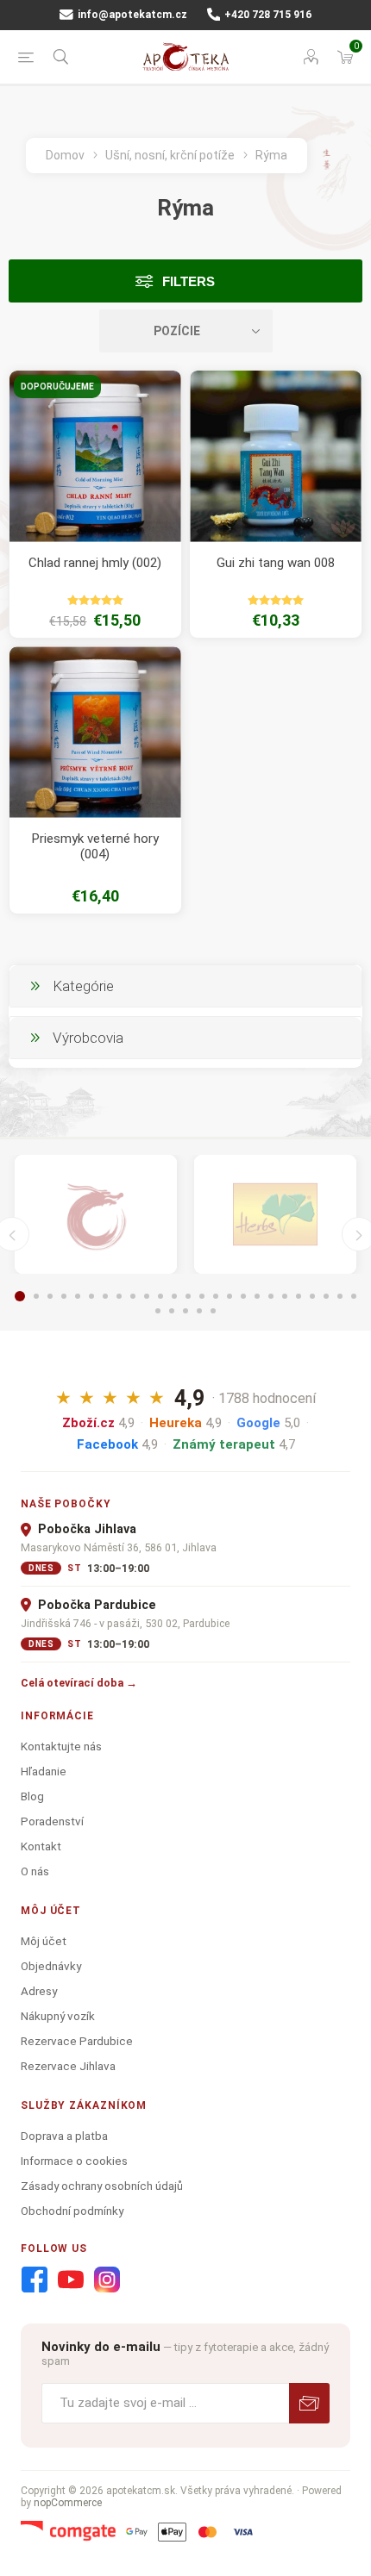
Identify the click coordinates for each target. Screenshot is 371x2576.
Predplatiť (309, 2403)
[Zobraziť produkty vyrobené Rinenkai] (96, 1214)
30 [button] (213, 1311)
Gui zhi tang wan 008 (276, 563)
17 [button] (243, 1296)
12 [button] (174, 1296)
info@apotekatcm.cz (131, 15)
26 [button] (158, 1311)
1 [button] (20, 1296)
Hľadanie (44, 1771)
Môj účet (44, 1941)
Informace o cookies (74, 2161)
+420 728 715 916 (267, 15)
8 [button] (119, 1296)
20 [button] (285, 1296)
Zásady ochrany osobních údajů (102, 2186)
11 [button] (160, 1296)
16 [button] (230, 1296)
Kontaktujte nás (61, 1746)
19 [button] (271, 1296)
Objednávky (51, 1966)
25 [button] (354, 1296)
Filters (189, 281)
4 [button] (64, 1296)
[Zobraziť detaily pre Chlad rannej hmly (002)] (95, 456)
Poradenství (52, 1821)
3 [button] (50, 1296)
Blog (32, 1796)
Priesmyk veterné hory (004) (95, 846)
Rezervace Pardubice (77, 2041)
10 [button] (147, 1296)
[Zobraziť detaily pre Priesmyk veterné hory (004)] (95, 732)
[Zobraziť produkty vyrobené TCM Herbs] (275, 1214)
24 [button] (340, 1296)
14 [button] (202, 1296)
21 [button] (299, 1296)
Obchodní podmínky (72, 2211)
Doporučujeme (57, 387)
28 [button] (185, 1311)
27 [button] (172, 1311)
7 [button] (105, 1296)
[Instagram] (107, 2280)
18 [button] (257, 1296)
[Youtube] (71, 2280)
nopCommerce (68, 2503)
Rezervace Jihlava (68, 2066)
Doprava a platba (64, 2136)
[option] (96, 1214)
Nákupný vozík (58, 2016)
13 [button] (188, 1296)
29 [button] (199, 1311)
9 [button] (133, 1296)
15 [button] (216, 1296)
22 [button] (312, 1296)
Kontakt (41, 1846)
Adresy (39, 1991)
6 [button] (91, 1296)
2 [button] (36, 1296)
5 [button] (78, 1296)
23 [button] (326, 1296)
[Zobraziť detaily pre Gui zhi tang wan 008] (276, 456)
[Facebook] (35, 2280)
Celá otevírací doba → (79, 1683)
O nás (35, 1871)
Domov (65, 155)
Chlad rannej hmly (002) (95, 563)
